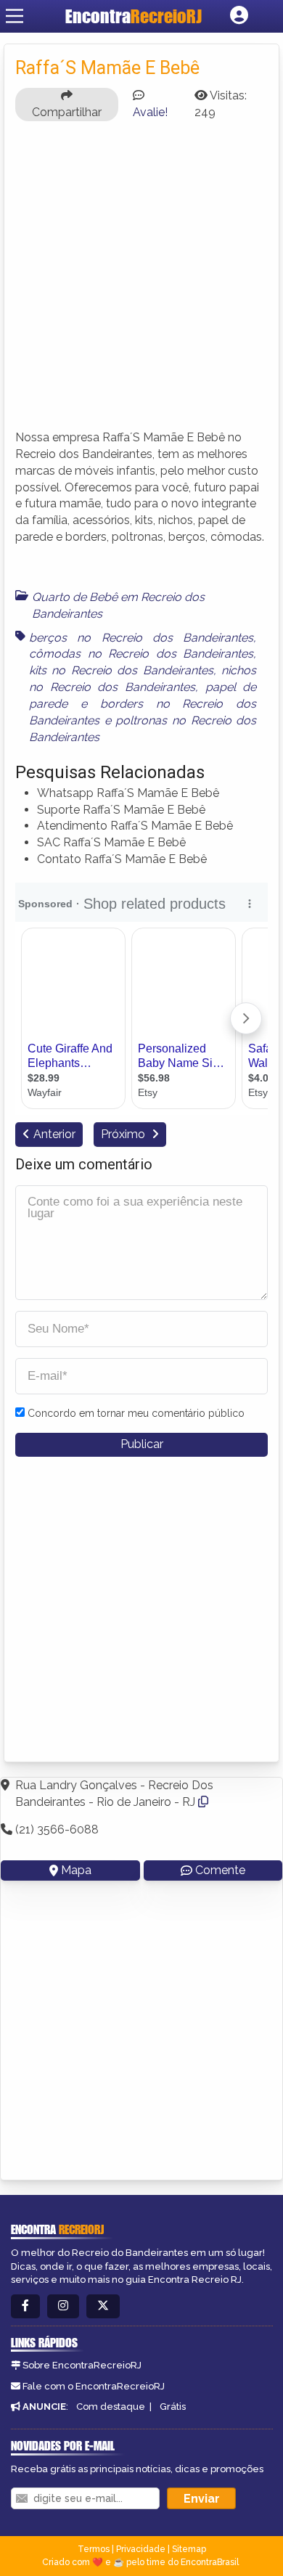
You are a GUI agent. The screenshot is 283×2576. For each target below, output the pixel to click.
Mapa (76, 1870)
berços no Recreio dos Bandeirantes (141, 638)
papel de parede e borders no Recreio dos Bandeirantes (143, 704)
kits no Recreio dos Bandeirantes (121, 670)
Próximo (124, 1134)
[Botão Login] (239, 16)
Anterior (54, 1134)
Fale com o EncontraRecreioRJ (94, 2386)
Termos (94, 2549)
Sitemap (189, 2549)
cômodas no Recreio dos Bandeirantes (141, 654)
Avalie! (150, 112)
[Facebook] (25, 2306)
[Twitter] (103, 2306)
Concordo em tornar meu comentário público (136, 1413)
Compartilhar (67, 112)
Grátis (173, 2407)
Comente (220, 1870)
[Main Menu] (15, 16)
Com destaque (111, 2407)
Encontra (134, 16)
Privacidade (141, 2549)
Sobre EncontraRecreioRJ (82, 2365)
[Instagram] (63, 2306)
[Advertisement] (141, 274)
